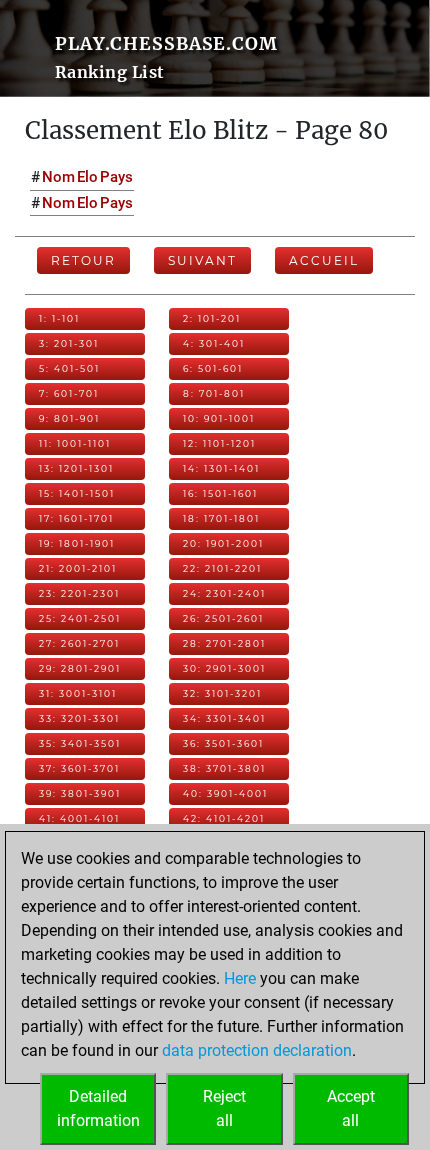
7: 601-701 (69, 393)
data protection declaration (257, 1050)
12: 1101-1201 (219, 443)
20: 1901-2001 (223, 543)
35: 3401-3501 (80, 743)
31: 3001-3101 (78, 693)
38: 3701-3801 (224, 768)
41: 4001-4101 (79, 818)
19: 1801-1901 (77, 543)
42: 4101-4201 (224, 818)
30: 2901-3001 (224, 668)
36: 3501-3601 (223, 743)
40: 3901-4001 (225, 793)
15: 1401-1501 (77, 493)
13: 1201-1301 (76, 468)
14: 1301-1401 (221, 468)
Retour (83, 260)
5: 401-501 (69, 368)
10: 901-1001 (219, 418)
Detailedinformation (98, 1108)
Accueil (324, 260)
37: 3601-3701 (79, 768)
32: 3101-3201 (222, 693)
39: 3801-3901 (80, 793)
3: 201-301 (69, 343)
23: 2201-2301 (79, 593)
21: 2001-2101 (78, 568)
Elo (87, 177)
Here (240, 978)
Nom (58, 177)
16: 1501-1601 (220, 493)
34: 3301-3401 (224, 718)
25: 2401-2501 (80, 618)
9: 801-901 (69, 418)
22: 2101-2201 (222, 568)
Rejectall (224, 1108)
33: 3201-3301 (79, 718)
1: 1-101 (59, 318)
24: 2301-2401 (224, 593)
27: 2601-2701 (79, 643)
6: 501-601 (213, 368)
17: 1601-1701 (76, 518)
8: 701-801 (214, 393)
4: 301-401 (214, 343)
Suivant (202, 260)
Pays (116, 177)
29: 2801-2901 (80, 668)
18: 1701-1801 (221, 518)
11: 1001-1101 (75, 443)
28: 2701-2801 (224, 643)
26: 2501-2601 (223, 618)
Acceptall (351, 1108)
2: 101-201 (212, 318)
